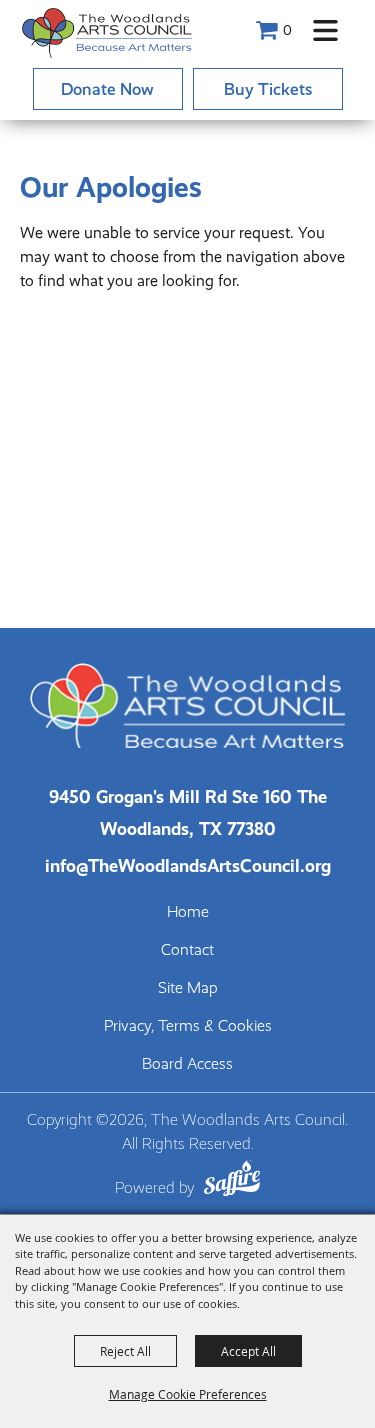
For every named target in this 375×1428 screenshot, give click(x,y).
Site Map (188, 988)
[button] (325, 30)
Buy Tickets (268, 89)
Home (188, 912)
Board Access (187, 1064)
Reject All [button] (125, 1351)
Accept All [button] (248, 1351)
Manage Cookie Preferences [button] (188, 1394)
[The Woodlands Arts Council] (107, 32)
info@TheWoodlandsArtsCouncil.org (188, 865)
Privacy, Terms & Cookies (188, 1026)
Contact (187, 950)
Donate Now (107, 89)
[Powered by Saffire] (232, 1181)
